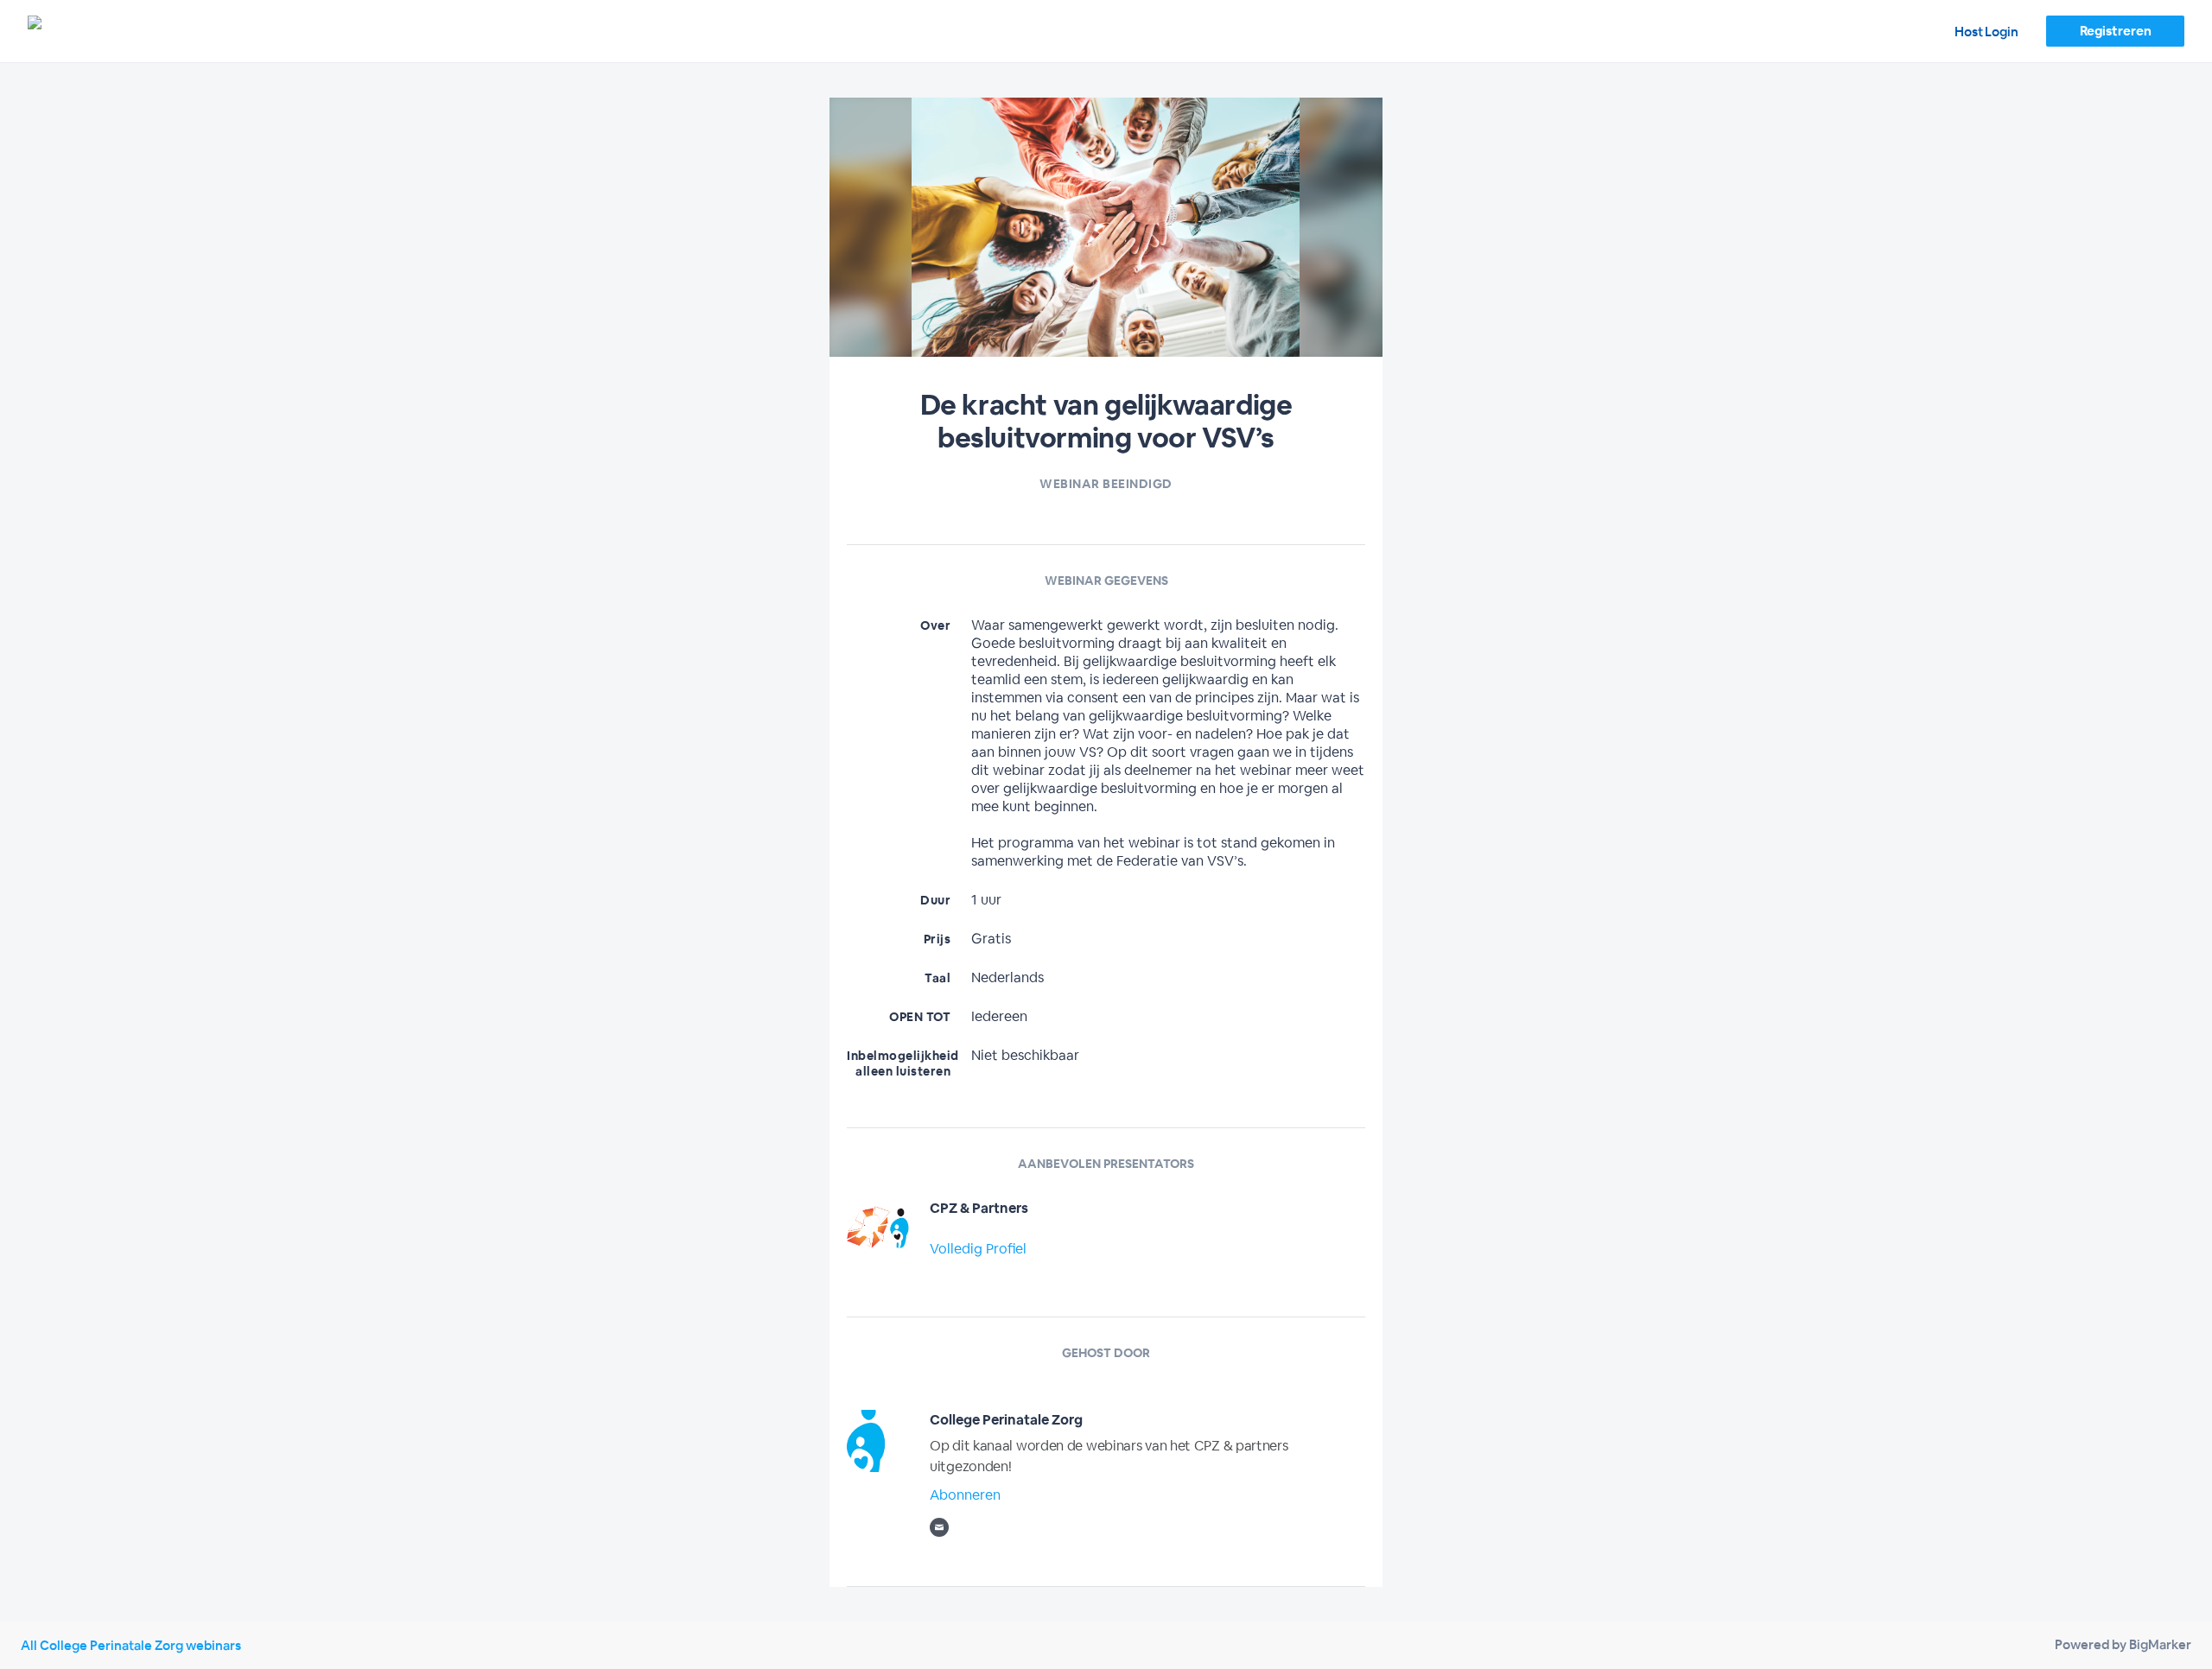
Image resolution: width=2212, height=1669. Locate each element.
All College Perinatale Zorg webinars (131, 1645)
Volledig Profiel (978, 1249)
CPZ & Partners (979, 1208)
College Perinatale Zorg (1006, 1420)
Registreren (2116, 31)
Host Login (1986, 32)
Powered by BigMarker (2123, 1644)
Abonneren (965, 1495)
